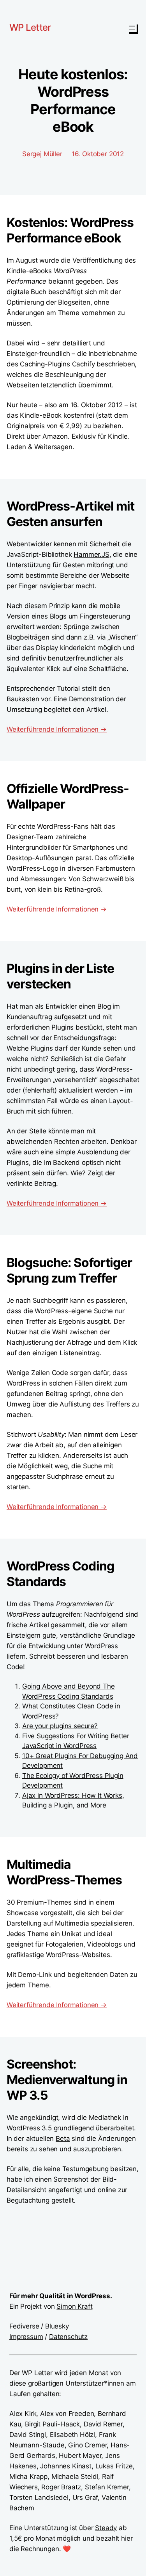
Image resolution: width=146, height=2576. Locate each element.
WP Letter (30, 27)
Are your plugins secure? (60, 1726)
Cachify (84, 364)
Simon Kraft (74, 2306)
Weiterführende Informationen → (57, 729)
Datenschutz (68, 2337)
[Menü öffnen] (132, 28)
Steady (106, 2528)
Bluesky (57, 2326)
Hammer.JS (91, 554)
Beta (63, 2139)
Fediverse (24, 2326)
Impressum (26, 2337)
